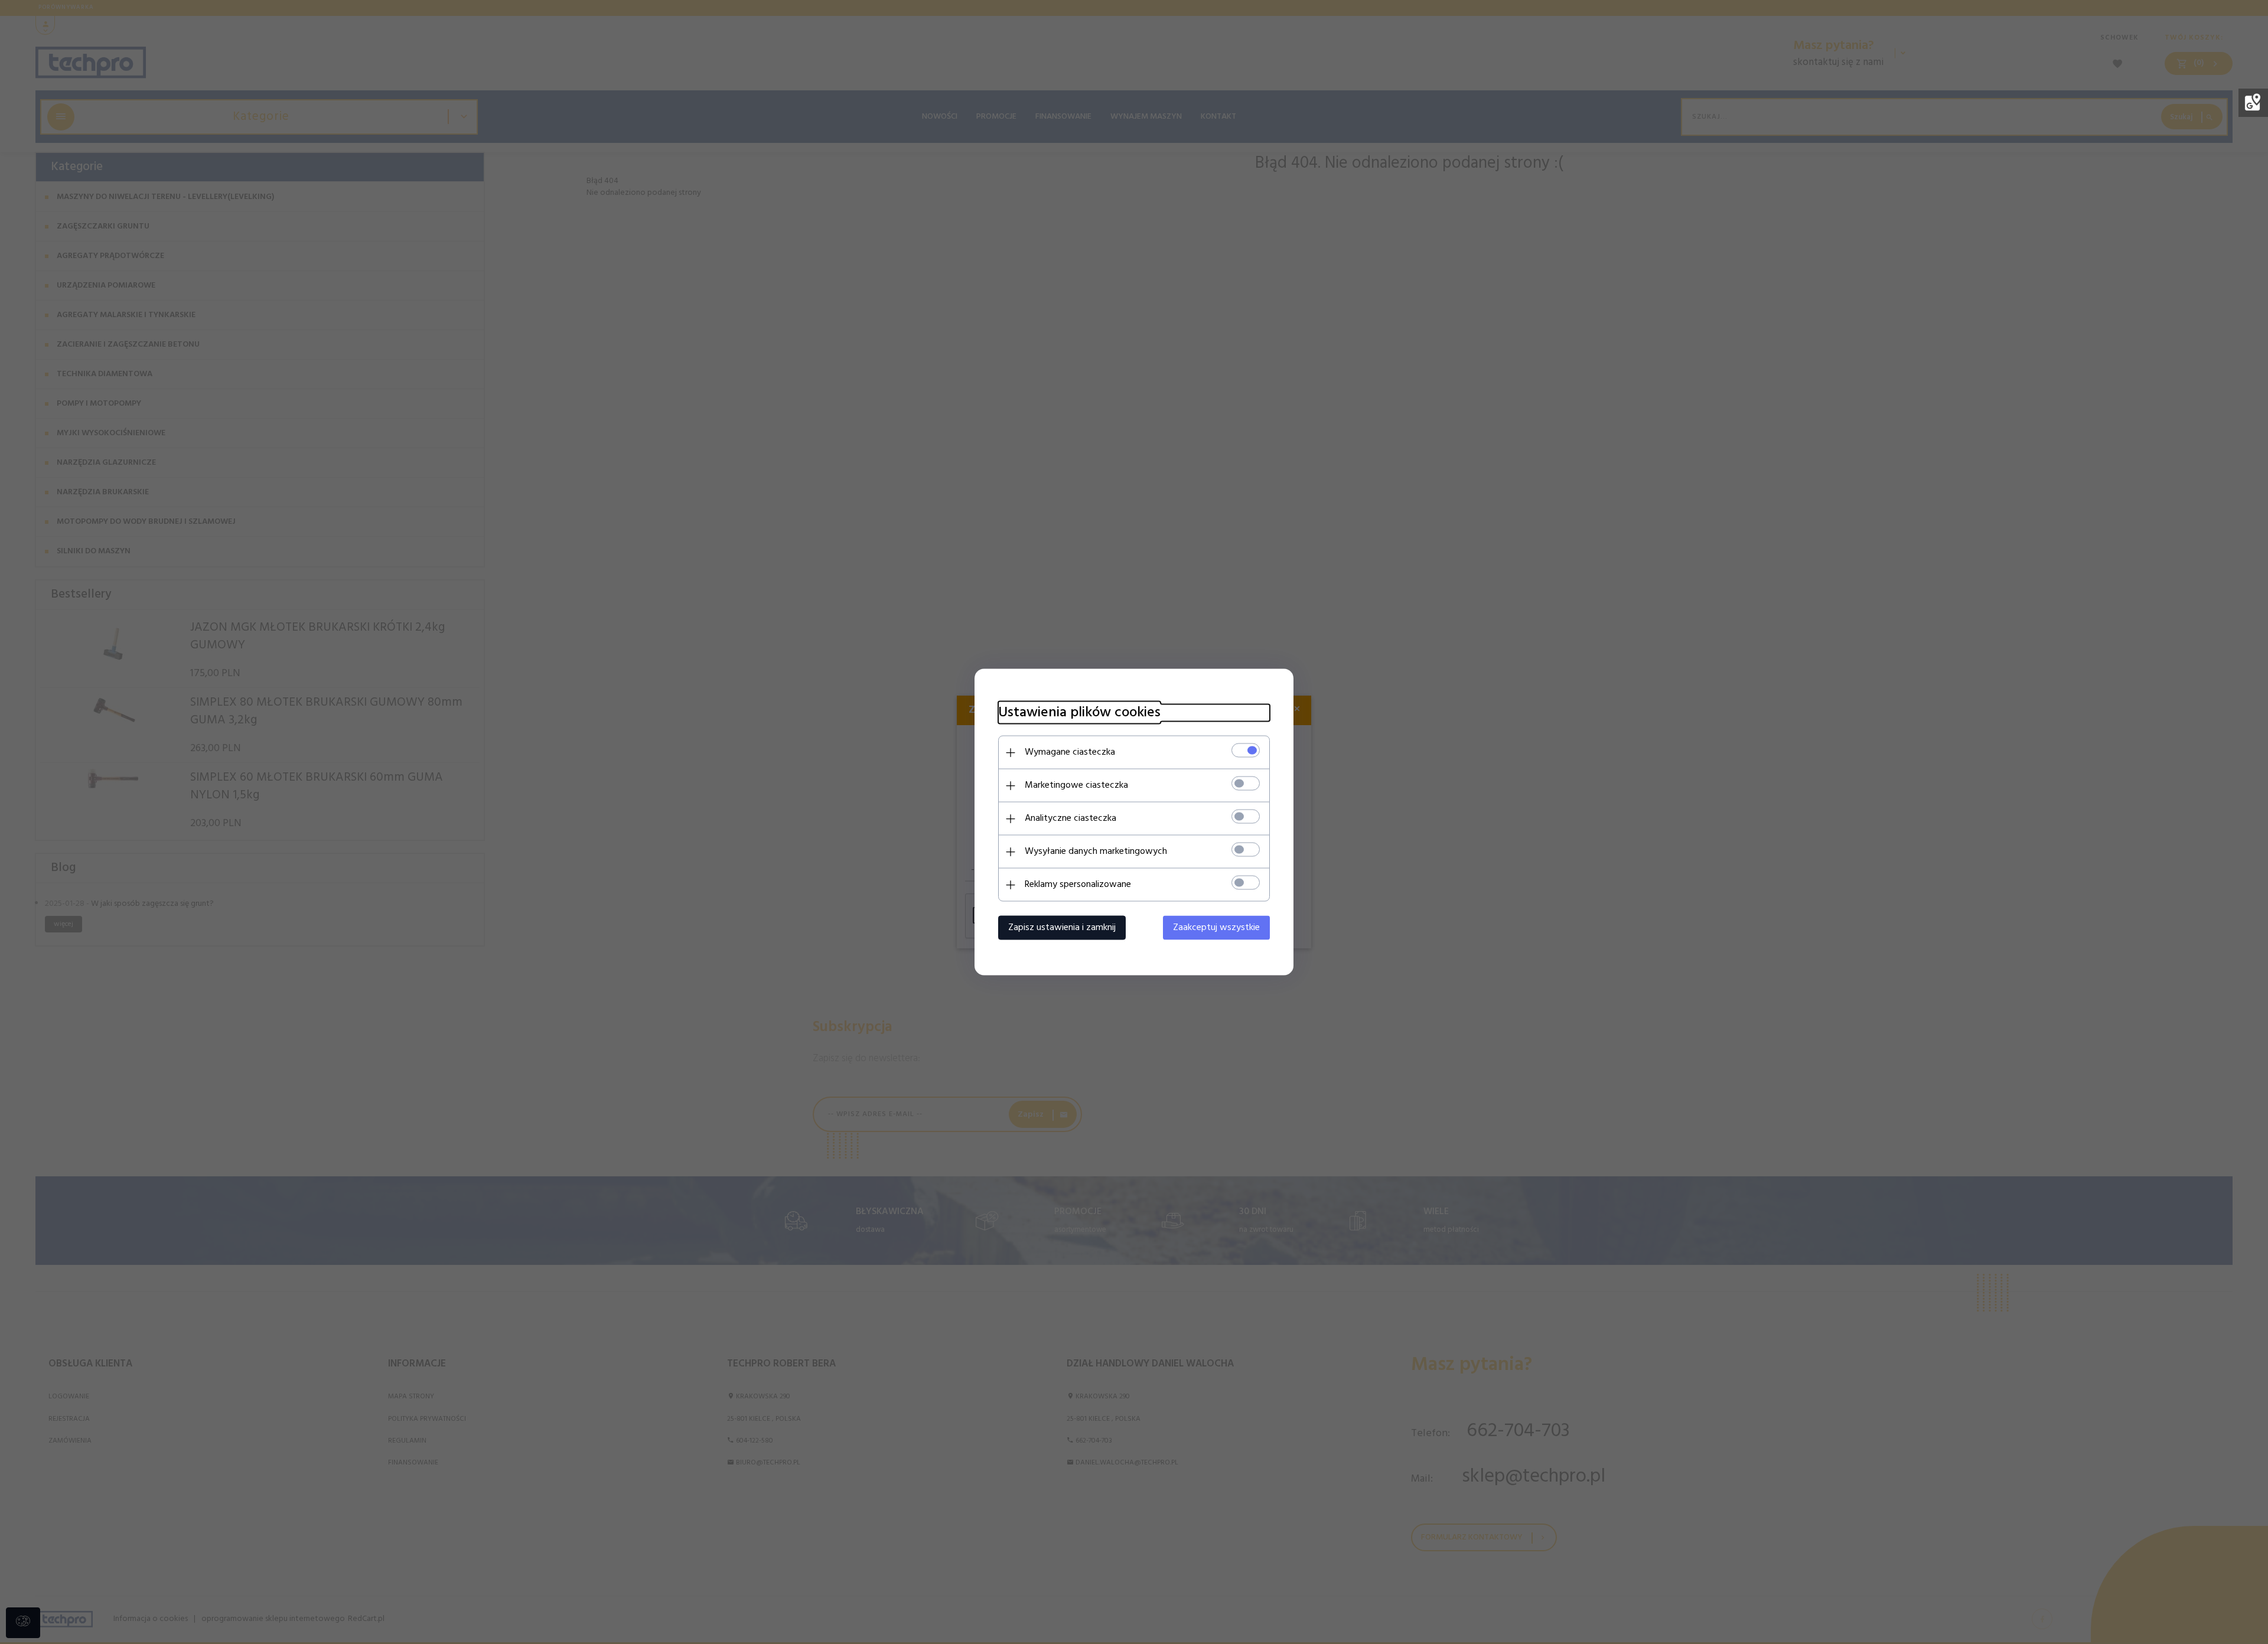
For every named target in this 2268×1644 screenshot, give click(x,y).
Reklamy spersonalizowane (1078, 885)
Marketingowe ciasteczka (1076, 785)
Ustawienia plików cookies (1079, 713)
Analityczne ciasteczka (1071, 818)
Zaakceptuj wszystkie (1216, 928)
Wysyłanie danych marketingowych (1096, 852)
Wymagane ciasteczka (1070, 752)
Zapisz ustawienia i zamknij (1062, 928)
